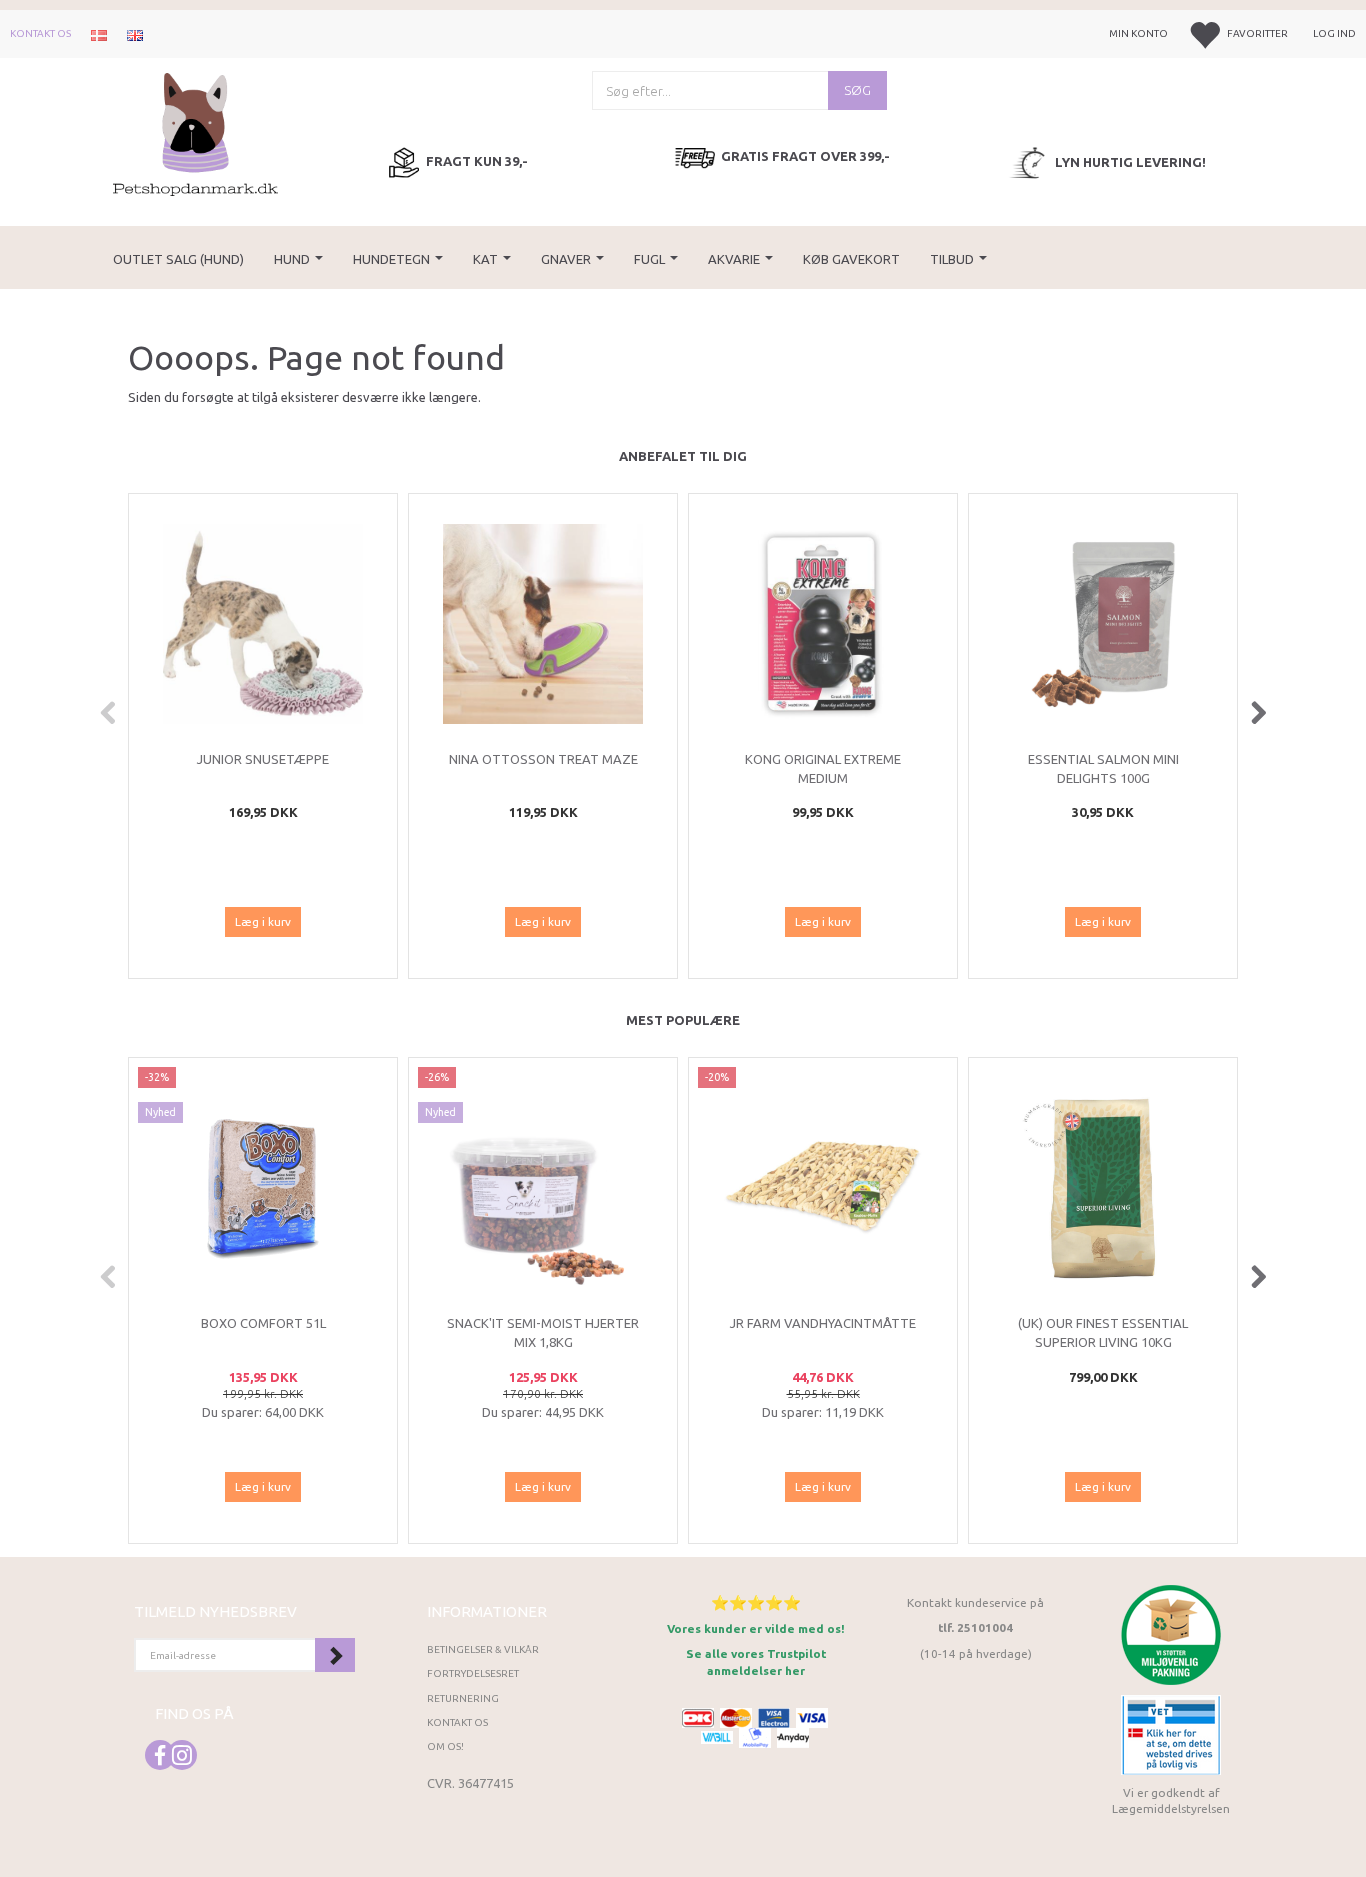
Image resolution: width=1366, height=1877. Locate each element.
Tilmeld (335, 1655)
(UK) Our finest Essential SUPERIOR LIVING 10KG (1103, 1332)
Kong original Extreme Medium (823, 768)
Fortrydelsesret (473, 1673)
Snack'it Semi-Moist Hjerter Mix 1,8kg (543, 1332)
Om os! (445, 1746)
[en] (135, 34)
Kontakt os (40, 33)
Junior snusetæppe (263, 759)
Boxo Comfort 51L (263, 1323)
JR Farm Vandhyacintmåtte (823, 1323)
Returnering (463, 1698)
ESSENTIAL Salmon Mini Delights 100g (1103, 768)
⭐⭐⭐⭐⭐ (756, 1602)
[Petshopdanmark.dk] (195, 132)
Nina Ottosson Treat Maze (543, 759)
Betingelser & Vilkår (483, 1649)
